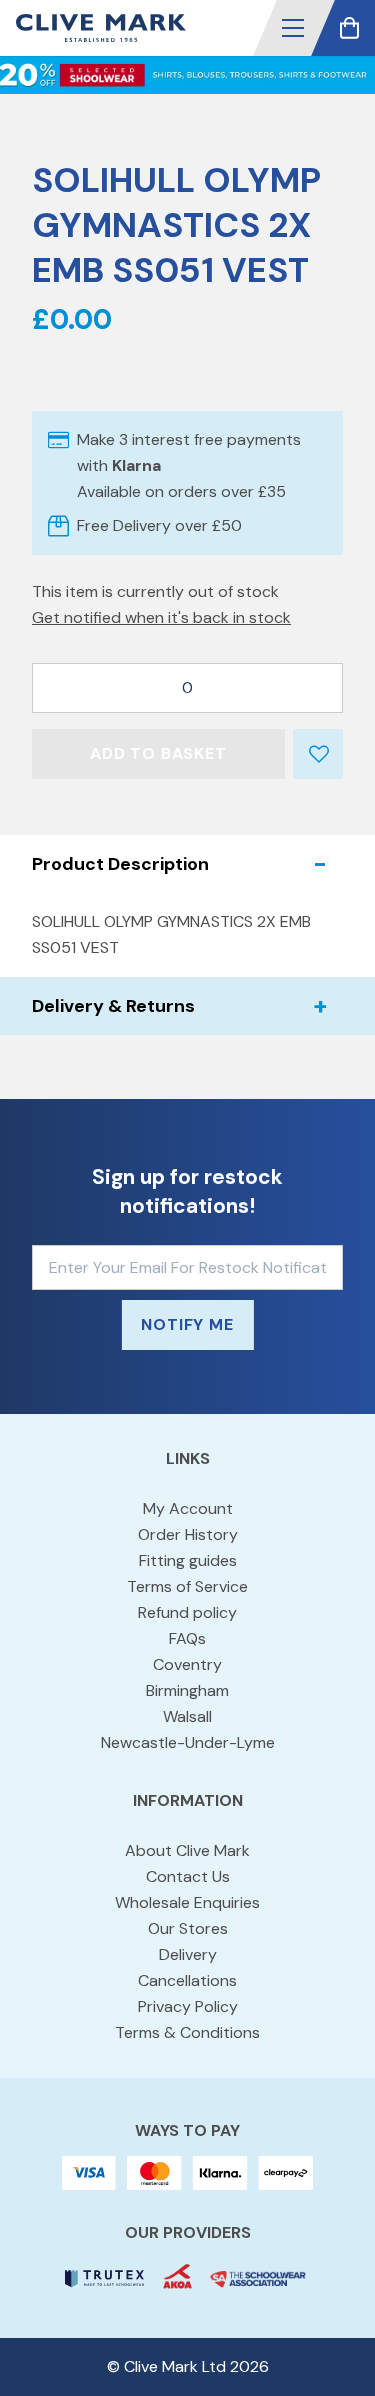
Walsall (187, 1716)
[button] (293, 28)
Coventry (187, 1664)
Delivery (188, 1954)
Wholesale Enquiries (187, 1902)
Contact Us (188, 1876)
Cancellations (187, 1980)
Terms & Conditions (187, 2032)
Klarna (136, 465)
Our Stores (188, 1928)
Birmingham (187, 1690)
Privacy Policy (188, 2006)
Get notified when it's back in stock (161, 617)
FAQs (187, 1638)
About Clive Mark (187, 1850)
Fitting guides (188, 1560)
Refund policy (187, 1612)
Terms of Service (187, 1586)
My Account (188, 1508)
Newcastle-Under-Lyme (188, 1742)
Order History (188, 1534)
